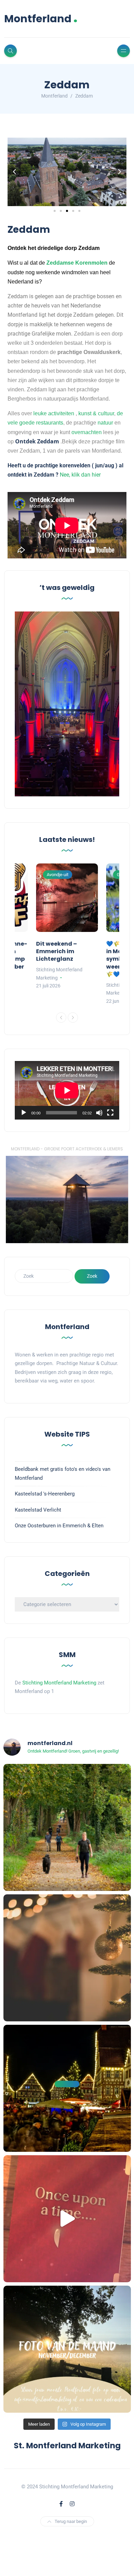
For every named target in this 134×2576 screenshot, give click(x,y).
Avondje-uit (58, 875)
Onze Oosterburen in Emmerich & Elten (59, 1526)
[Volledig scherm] (110, 1113)
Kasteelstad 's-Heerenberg (45, 1494)
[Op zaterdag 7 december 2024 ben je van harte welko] (67, 2088)
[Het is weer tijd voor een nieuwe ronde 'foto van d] (67, 2349)
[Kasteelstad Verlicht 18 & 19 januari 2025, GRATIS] (67, 2219)
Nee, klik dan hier (80, 475)
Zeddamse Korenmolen (77, 263)
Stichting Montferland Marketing (59, 1683)
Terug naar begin (71, 2521)
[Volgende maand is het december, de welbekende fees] (67, 1958)
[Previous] (61, 1018)
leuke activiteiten (54, 413)
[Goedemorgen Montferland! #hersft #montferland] (67, 1827)
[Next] (73, 1018)
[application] (67, 1090)
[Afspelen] (24, 1113)
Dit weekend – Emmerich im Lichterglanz (57, 951)
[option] (67, 927)
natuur (105, 423)
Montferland (41, 19)
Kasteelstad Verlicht (38, 1510)
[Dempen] (99, 1113)
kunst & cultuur (96, 413)
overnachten (87, 432)
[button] (14, 172)
